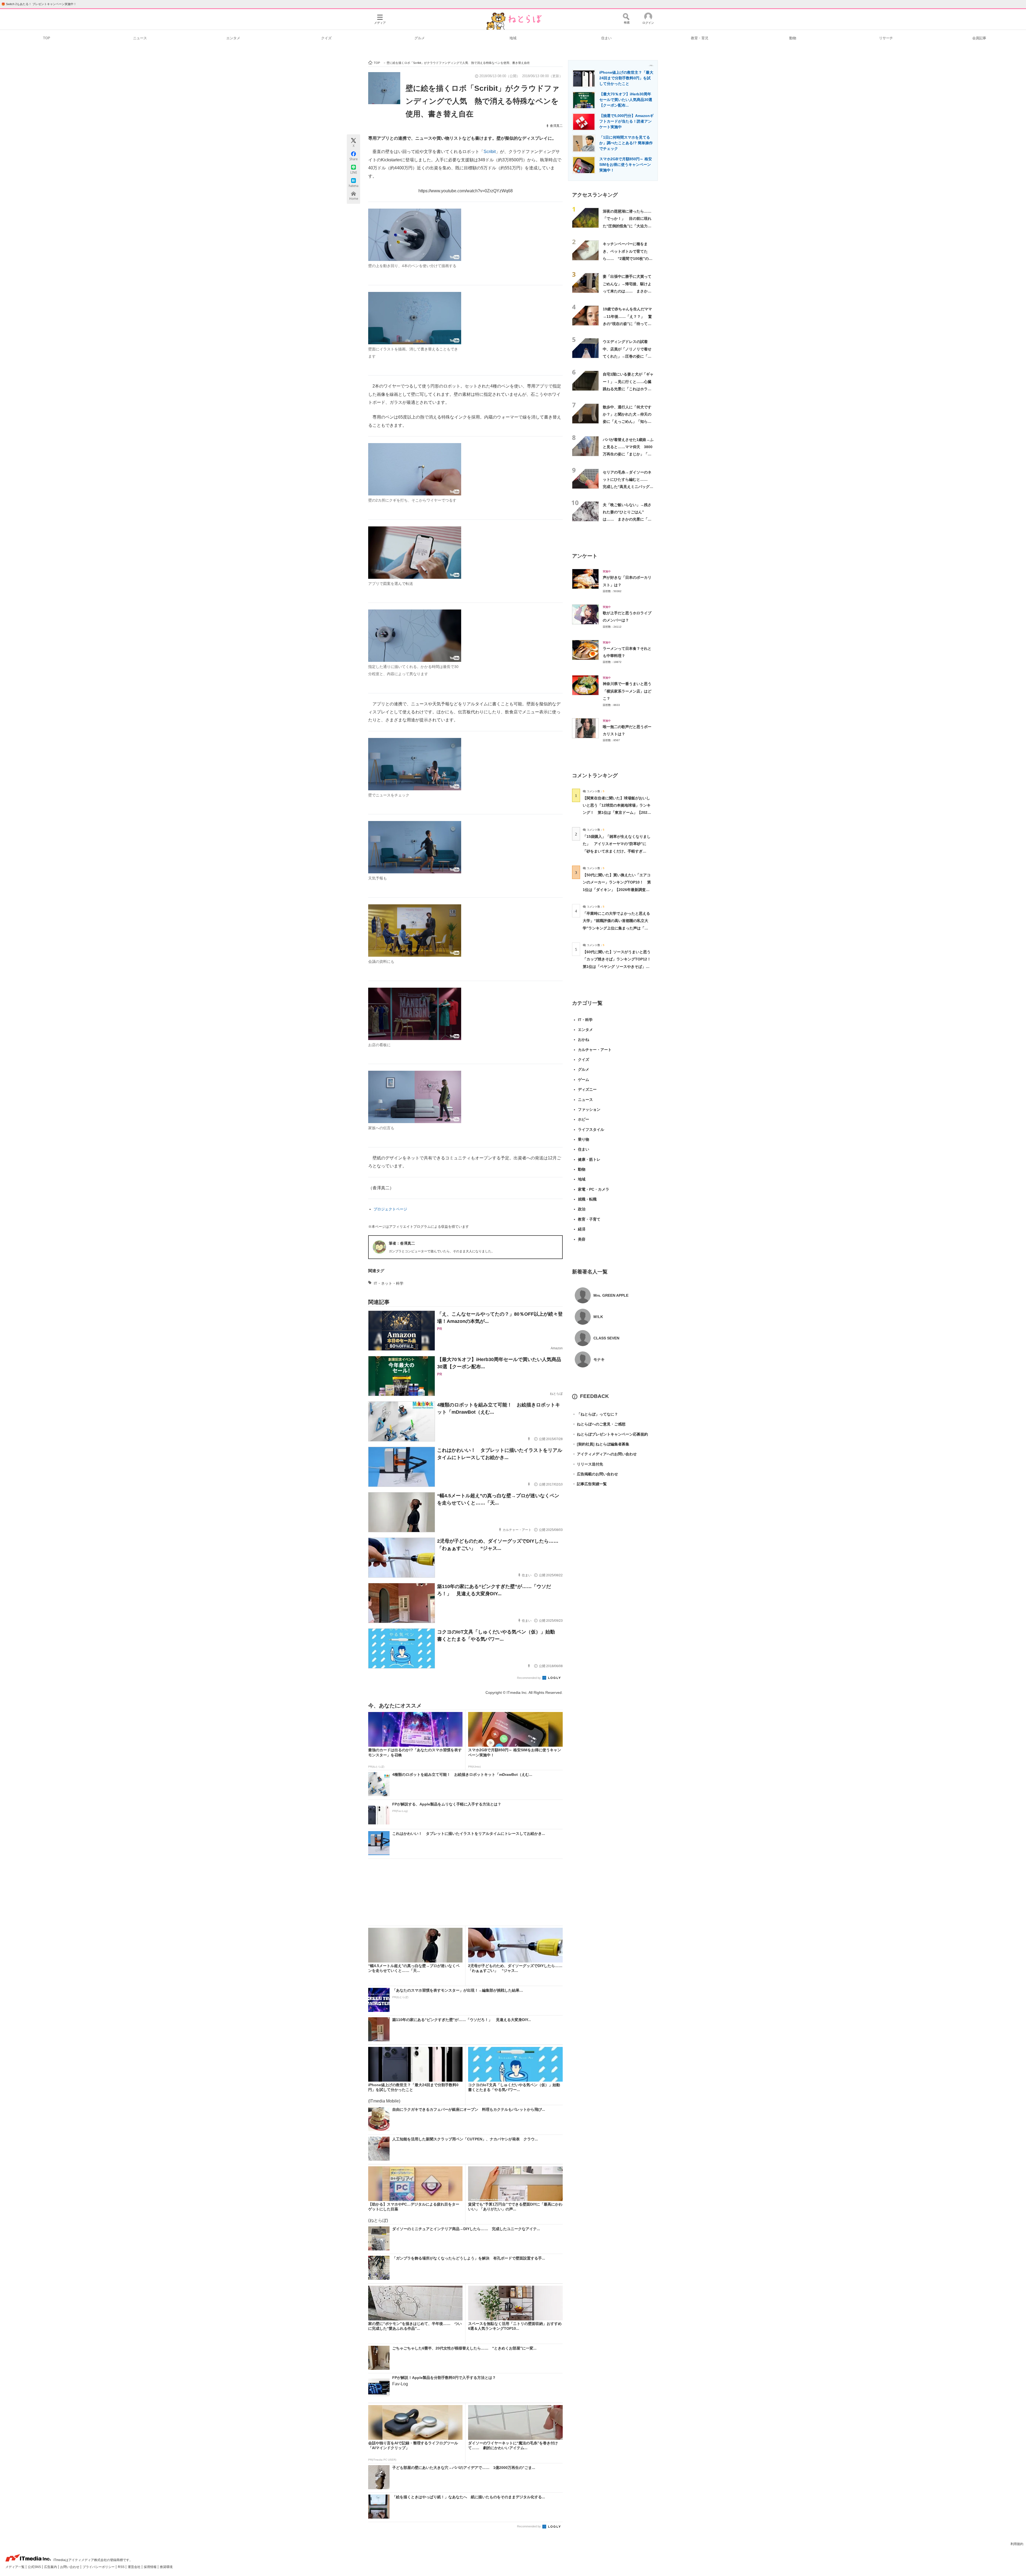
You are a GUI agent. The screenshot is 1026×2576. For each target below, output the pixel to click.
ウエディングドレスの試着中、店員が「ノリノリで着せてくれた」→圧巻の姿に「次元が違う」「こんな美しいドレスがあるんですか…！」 (627, 356)
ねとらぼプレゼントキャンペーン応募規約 (610, 1434)
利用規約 (1017, 2544)
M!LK (598, 1317)
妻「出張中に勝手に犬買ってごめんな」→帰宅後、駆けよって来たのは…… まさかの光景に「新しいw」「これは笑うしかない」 (627, 291)
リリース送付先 (588, 1464)
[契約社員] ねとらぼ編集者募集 (601, 1444)
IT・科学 (585, 1020)
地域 (513, 38)
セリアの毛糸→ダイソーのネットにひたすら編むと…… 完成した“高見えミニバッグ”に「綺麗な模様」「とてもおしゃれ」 (627, 487)
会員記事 (979, 38)
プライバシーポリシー (99, 2567)
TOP (47, 38)
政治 (582, 1209)
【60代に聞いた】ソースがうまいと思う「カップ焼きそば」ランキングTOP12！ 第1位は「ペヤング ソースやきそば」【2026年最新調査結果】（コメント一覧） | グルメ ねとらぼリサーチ (619, 966)
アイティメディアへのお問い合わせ (604, 1454)
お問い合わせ (70, 2567)
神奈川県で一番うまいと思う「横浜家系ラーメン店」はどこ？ (627, 691)
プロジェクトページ (390, 1209)
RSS (122, 2567)
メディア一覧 (15, 2567)
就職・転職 (587, 1199)
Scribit (490, 152)
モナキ (599, 1359)
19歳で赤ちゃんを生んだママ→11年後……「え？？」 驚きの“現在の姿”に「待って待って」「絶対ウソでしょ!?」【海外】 (627, 324)
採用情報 (151, 2567)
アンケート (585, 556)
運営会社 (135, 2567)
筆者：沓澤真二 (402, 1243)
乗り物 (584, 1139)
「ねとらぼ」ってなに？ (595, 1414)
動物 (793, 38)
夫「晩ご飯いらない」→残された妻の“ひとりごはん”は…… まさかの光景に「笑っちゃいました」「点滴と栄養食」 (627, 519)
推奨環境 (166, 2567)
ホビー (584, 1119)
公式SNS (35, 2567)
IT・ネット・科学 (389, 1283)
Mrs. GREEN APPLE (611, 1295)
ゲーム (584, 1080)
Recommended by (529, 1678)
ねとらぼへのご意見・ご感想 (599, 1424)
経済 (582, 1229)
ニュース (140, 38)
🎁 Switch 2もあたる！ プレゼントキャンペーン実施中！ (39, 4)
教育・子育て (589, 1219)
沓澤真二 (556, 126)
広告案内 (51, 2567)
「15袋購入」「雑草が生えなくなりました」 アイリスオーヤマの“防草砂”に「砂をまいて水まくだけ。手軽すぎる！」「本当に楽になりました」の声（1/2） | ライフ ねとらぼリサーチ (617, 851)
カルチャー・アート (595, 1050)
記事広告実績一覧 (589, 1484)
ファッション (589, 1109)
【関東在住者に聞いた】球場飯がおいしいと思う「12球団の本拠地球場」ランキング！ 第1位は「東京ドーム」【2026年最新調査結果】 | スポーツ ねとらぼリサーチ (617, 813)
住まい (606, 38)
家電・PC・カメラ (594, 1189)
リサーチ (886, 38)
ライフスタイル (591, 1129)
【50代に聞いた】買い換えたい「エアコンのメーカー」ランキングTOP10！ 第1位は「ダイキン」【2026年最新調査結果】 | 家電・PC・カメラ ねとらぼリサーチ (617, 890)
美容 (582, 1239)
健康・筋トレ (589, 1159)
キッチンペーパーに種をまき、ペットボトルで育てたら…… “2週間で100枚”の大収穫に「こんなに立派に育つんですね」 (628, 258)
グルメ (420, 38)
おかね (584, 1039)
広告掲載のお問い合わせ (595, 1474)
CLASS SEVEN (606, 1338)
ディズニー (587, 1089)
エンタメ (233, 38)
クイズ (326, 38)
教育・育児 (700, 38)
